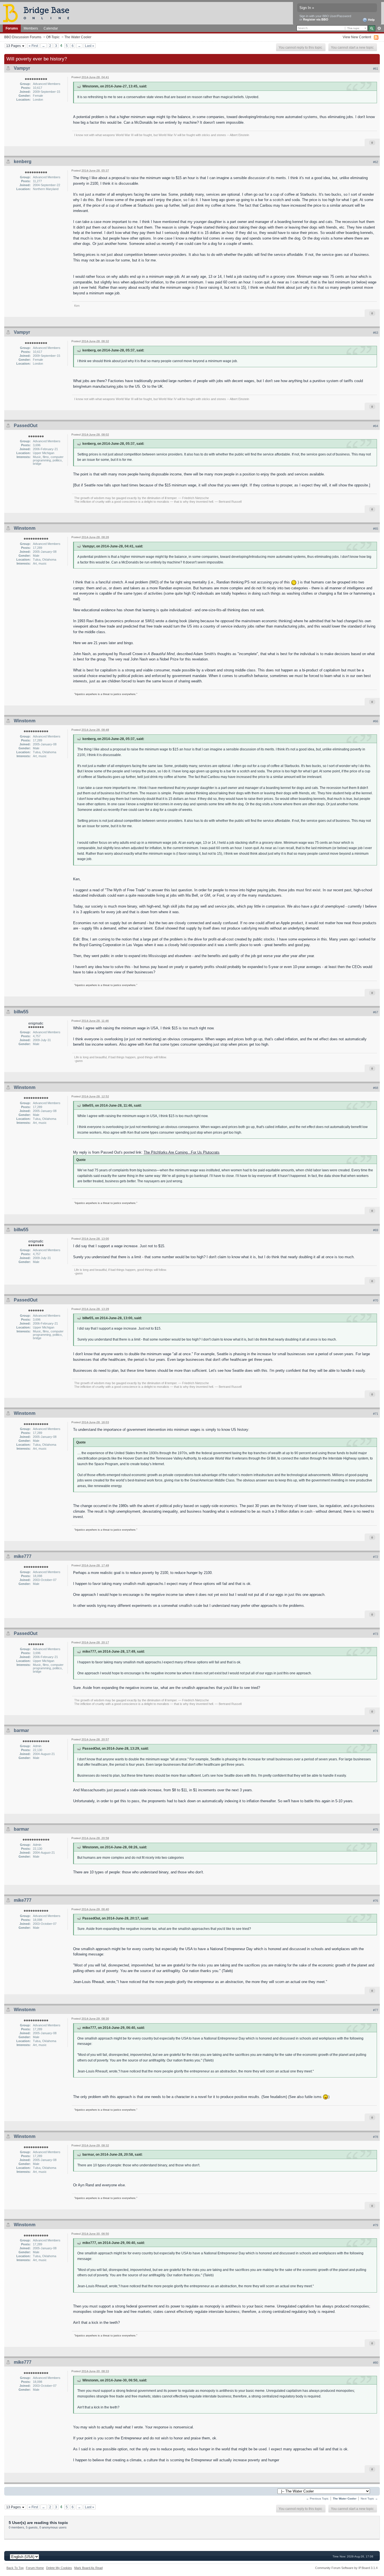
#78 (376, 2137)
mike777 (23, 1556)
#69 (376, 1230)
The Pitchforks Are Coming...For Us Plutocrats (182, 1152)
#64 (376, 426)
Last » (90, 46)
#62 (376, 162)
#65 (376, 529)
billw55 (21, 1012)
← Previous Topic (317, 2499)
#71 (376, 1414)
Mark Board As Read (88, 2568)
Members (31, 28)
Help (371, 20)
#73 (376, 1634)
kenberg (23, 162)
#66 (376, 721)
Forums (12, 28)
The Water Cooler (78, 37)
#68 (376, 1088)
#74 (376, 1731)
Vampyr (22, 68)
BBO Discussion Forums (23, 37)
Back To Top (15, 2568)
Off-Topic (53, 37)
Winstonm (25, 528)
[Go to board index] (39, 13)
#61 (376, 69)
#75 (376, 1830)
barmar (21, 1730)
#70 (376, 1300)
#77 (376, 2010)
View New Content (357, 37)
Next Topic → (369, 2499)
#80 (376, 2363)
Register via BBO (316, 19)
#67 (376, 1012)
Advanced (379, 28)
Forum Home (35, 2568)
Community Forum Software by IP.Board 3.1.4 (346, 2568)
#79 (376, 2225)
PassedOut (26, 426)
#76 (376, 1901)
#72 (376, 1557)
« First (33, 46)
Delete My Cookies (59, 2568)
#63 (376, 333)
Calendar (51, 28)
